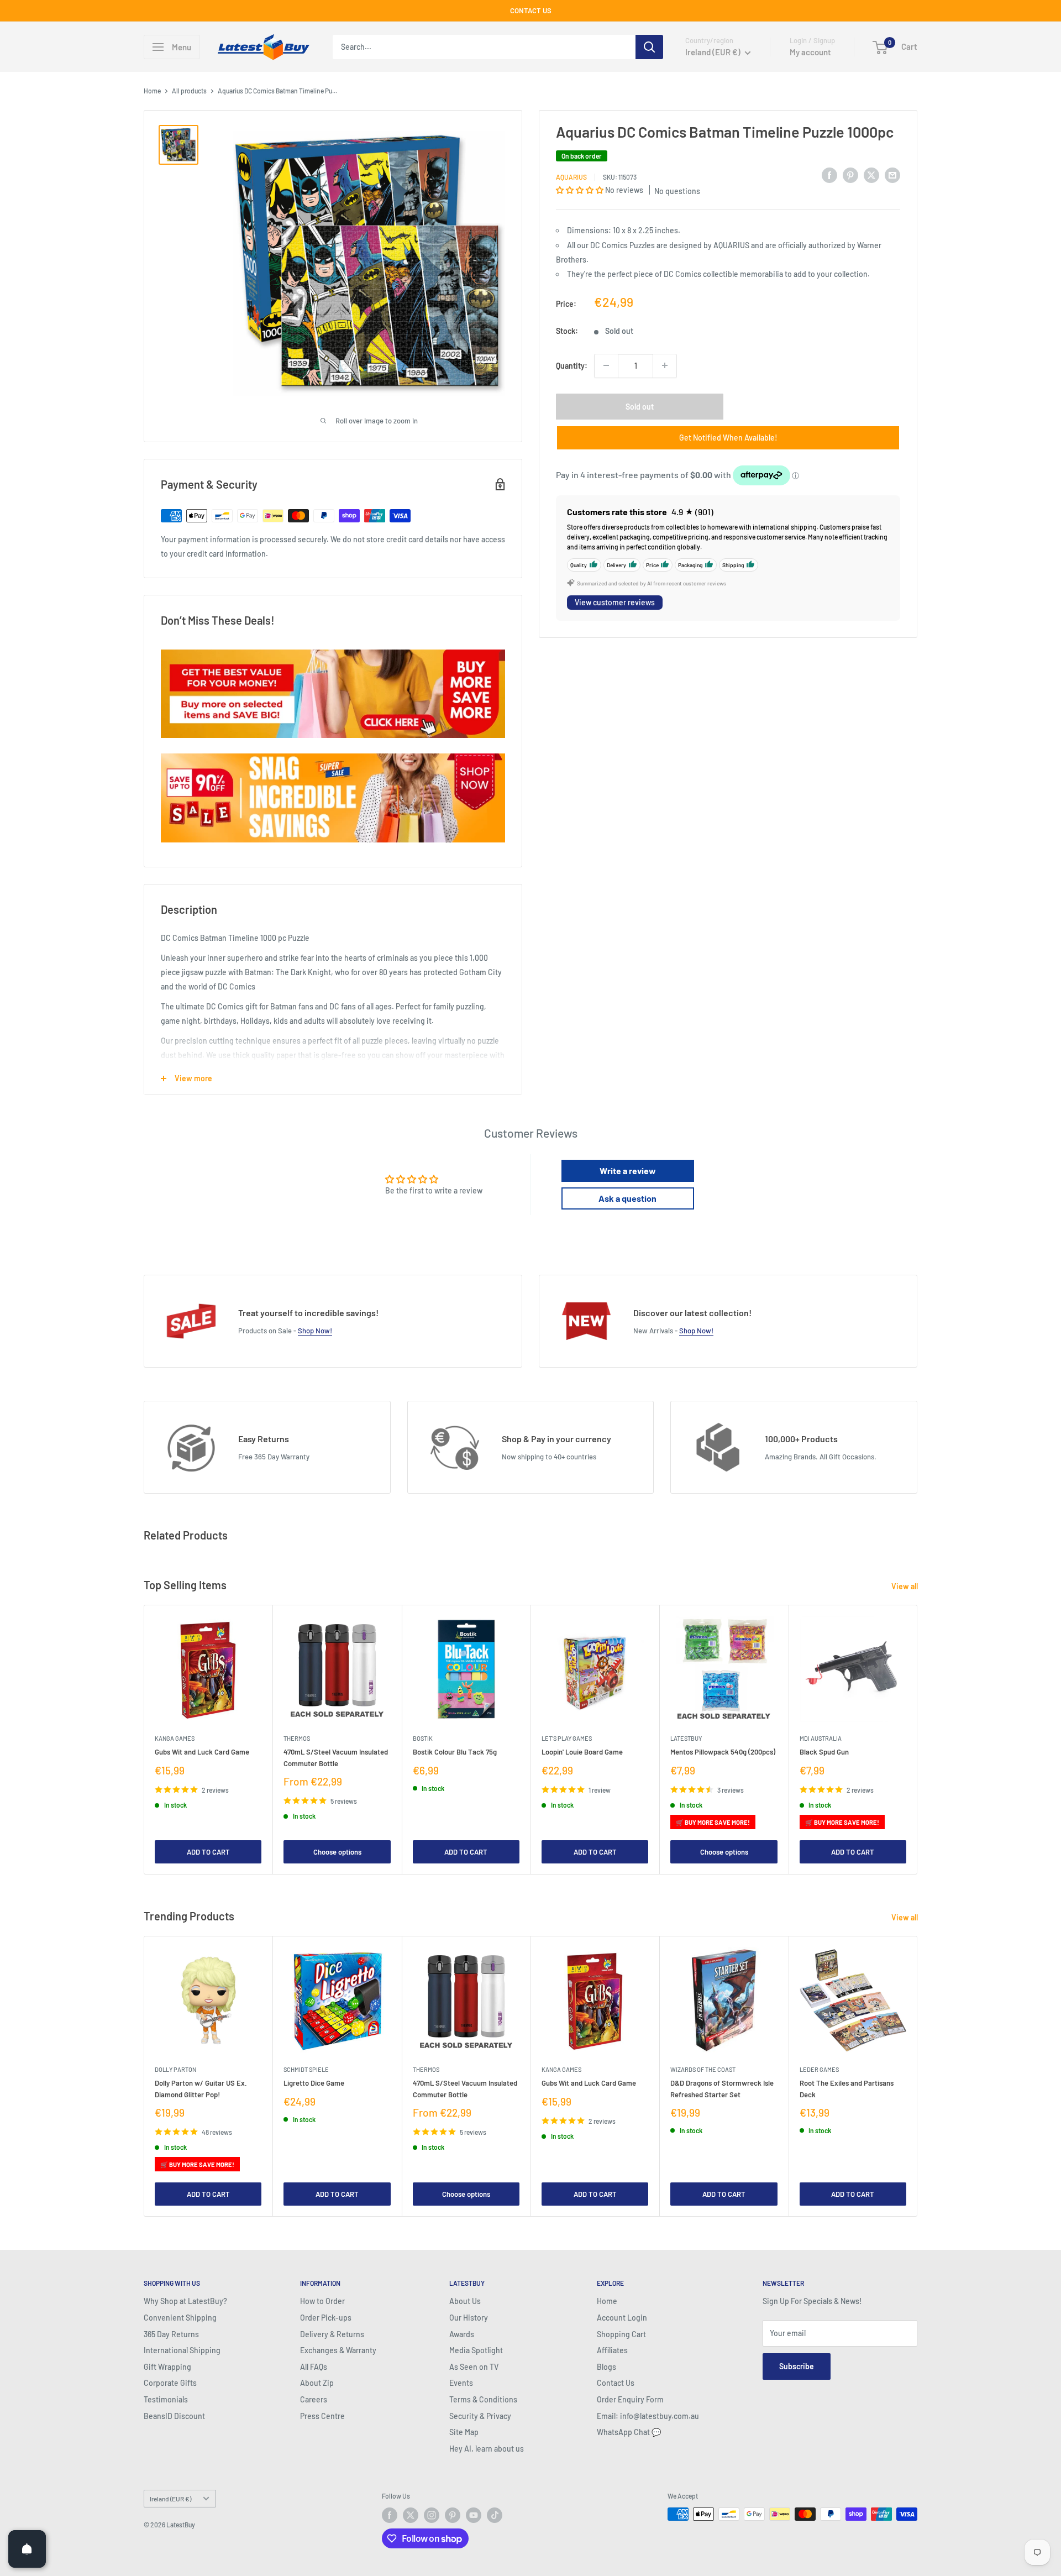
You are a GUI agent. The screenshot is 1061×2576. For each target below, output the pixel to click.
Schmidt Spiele (306, 2069)
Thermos (297, 1739)
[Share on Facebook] (829, 175)
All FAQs (314, 2367)
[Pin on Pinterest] (850, 175)
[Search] (649, 47)
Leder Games (819, 2069)
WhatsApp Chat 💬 (629, 2432)
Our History (469, 2318)
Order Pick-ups (326, 2318)
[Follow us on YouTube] (474, 2515)
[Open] (27, 2549)
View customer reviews (615, 602)
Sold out (640, 406)
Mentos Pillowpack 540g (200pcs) (723, 1752)
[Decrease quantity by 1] (606, 365)
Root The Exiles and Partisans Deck (847, 2088)
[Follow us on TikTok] (495, 2515)
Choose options (337, 1852)
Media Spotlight (476, 2350)
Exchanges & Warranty (338, 2350)
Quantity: (572, 365)
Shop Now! (315, 1331)
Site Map (464, 2432)
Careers (314, 2399)
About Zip (317, 2383)
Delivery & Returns (332, 2334)
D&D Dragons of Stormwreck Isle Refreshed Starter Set (722, 2088)
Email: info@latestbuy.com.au (648, 2416)
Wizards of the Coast (703, 2069)
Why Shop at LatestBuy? (185, 2301)
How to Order (322, 2301)
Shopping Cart (621, 2334)
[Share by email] (892, 175)
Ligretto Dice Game (314, 2083)
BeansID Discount (174, 2416)
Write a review (628, 1171)
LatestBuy (686, 1739)
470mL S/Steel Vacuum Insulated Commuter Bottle (336, 1758)
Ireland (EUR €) (170, 2499)
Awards (462, 2334)
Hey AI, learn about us (487, 2449)
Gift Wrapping (167, 2367)
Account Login (622, 2318)
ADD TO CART (208, 1852)
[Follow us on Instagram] (432, 2515)
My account (810, 52)
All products (189, 91)
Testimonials (166, 2399)
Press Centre (322, 2416)
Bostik (423, 1739)
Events (461, 2383)
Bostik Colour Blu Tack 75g (455, 1752)
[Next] (918, 1740)
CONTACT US (531, 11)
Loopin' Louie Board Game (582, 1752)
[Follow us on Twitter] (411, 2515)
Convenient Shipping (180, 2318)
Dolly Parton (175, 2069)
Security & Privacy (480, 2416)
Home (152, 91)
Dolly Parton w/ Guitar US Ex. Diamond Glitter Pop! (201, 2088)
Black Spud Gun (824, 1752)
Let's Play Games (567, 1739)
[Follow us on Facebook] (390, 2515)
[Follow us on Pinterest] (453, 2515)
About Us (465, 2301)
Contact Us (616, 2383)
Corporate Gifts (170, 2383)
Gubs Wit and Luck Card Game (202, 1752)
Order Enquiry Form (630, 2399)
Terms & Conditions (483, 2399)
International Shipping (182, 2350)
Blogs (606, 2367)
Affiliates (612, 2350)
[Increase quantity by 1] (665, 365)
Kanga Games (175, 1739)
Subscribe (797, 2366)
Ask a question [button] (627, 1198)
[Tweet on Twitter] (871, 175)
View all (905, 1586)
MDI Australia (821, 1739)
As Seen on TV (474, 2367)
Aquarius (571, 176)
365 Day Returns (171, 2334)
